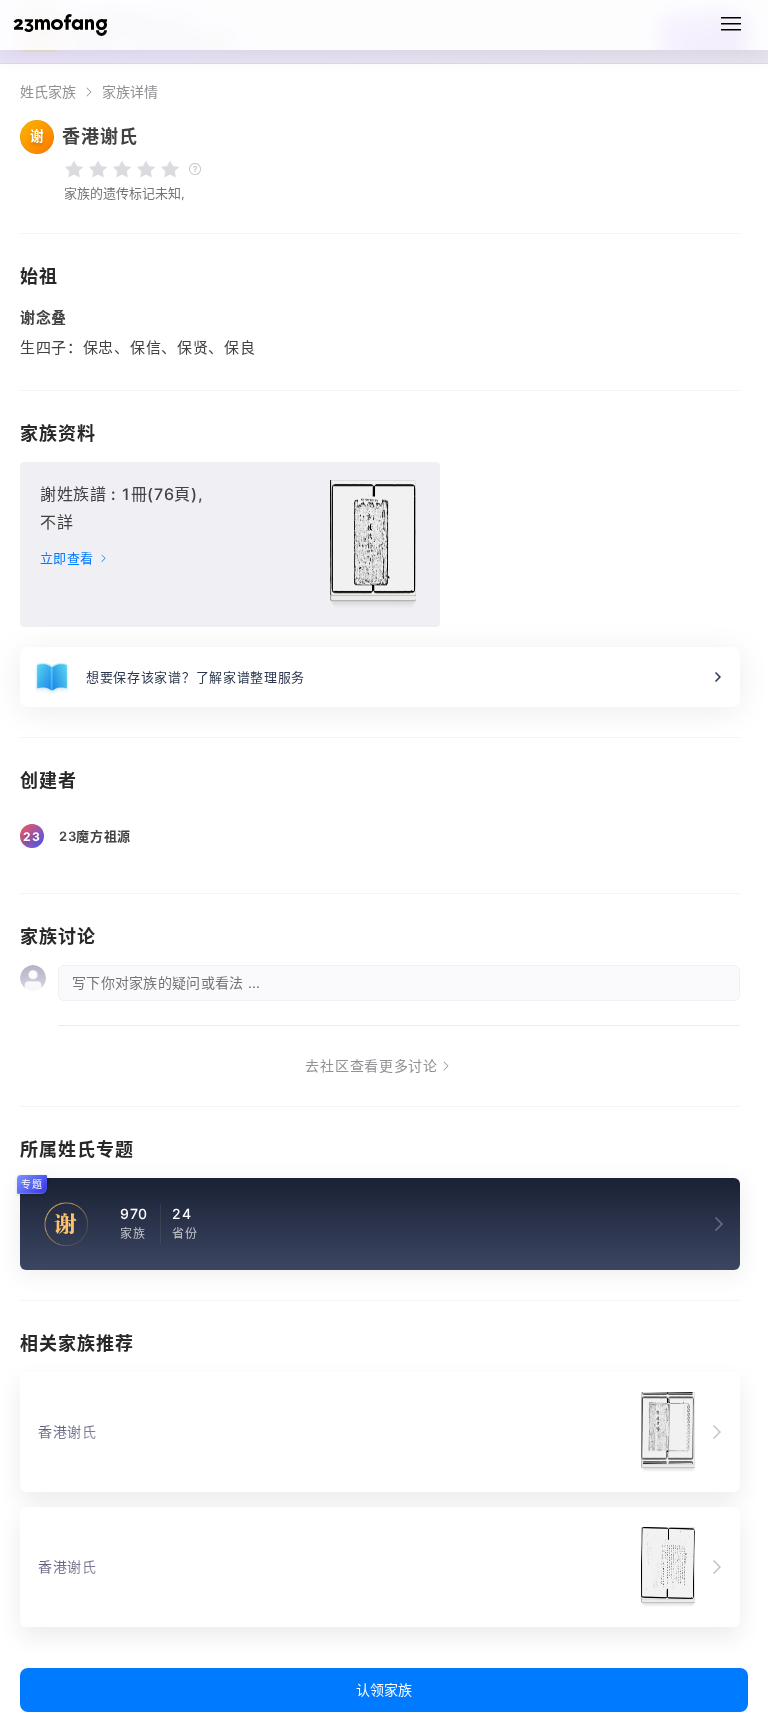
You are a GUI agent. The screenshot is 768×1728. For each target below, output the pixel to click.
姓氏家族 (48, 92)
